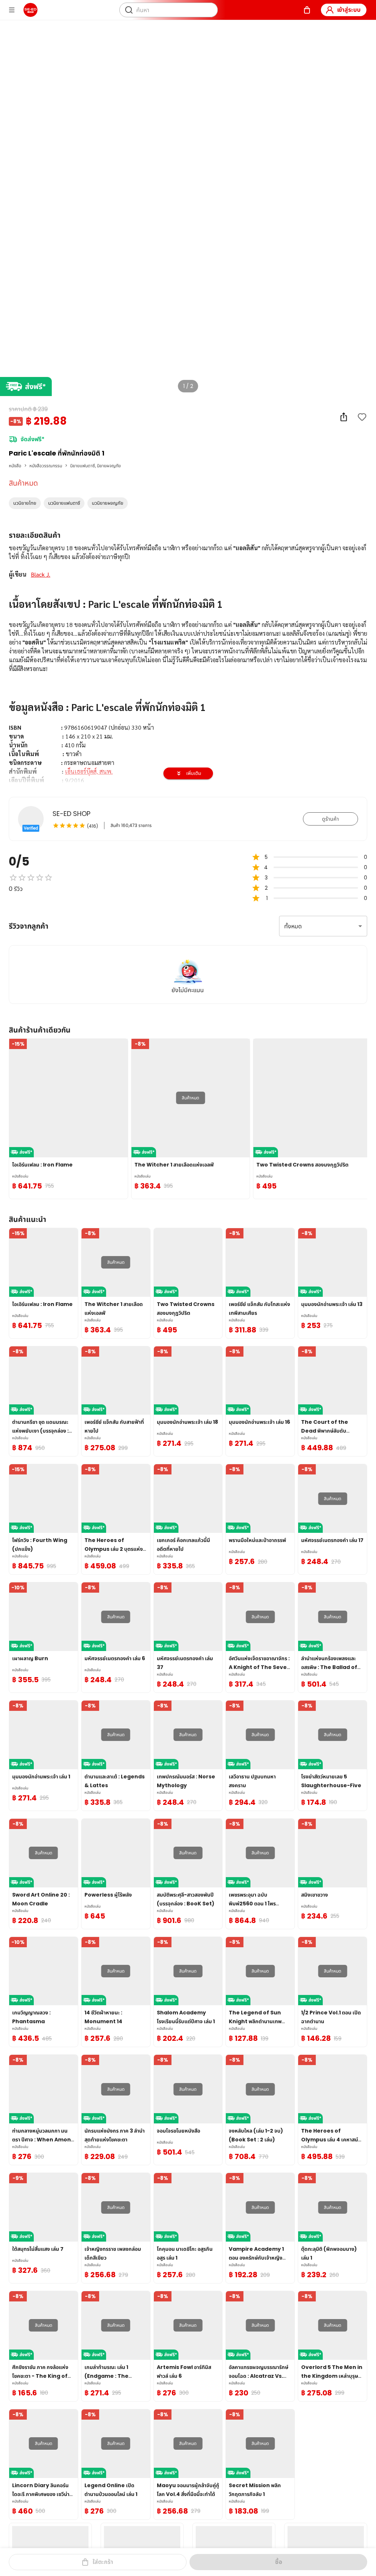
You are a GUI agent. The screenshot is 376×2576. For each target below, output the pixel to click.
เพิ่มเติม (194, 773)
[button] (25, 503)
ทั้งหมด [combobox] (293, 926)
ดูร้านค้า (330, 819)
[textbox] (188, 703)
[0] (307, 10)
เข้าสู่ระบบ (349, 10)
